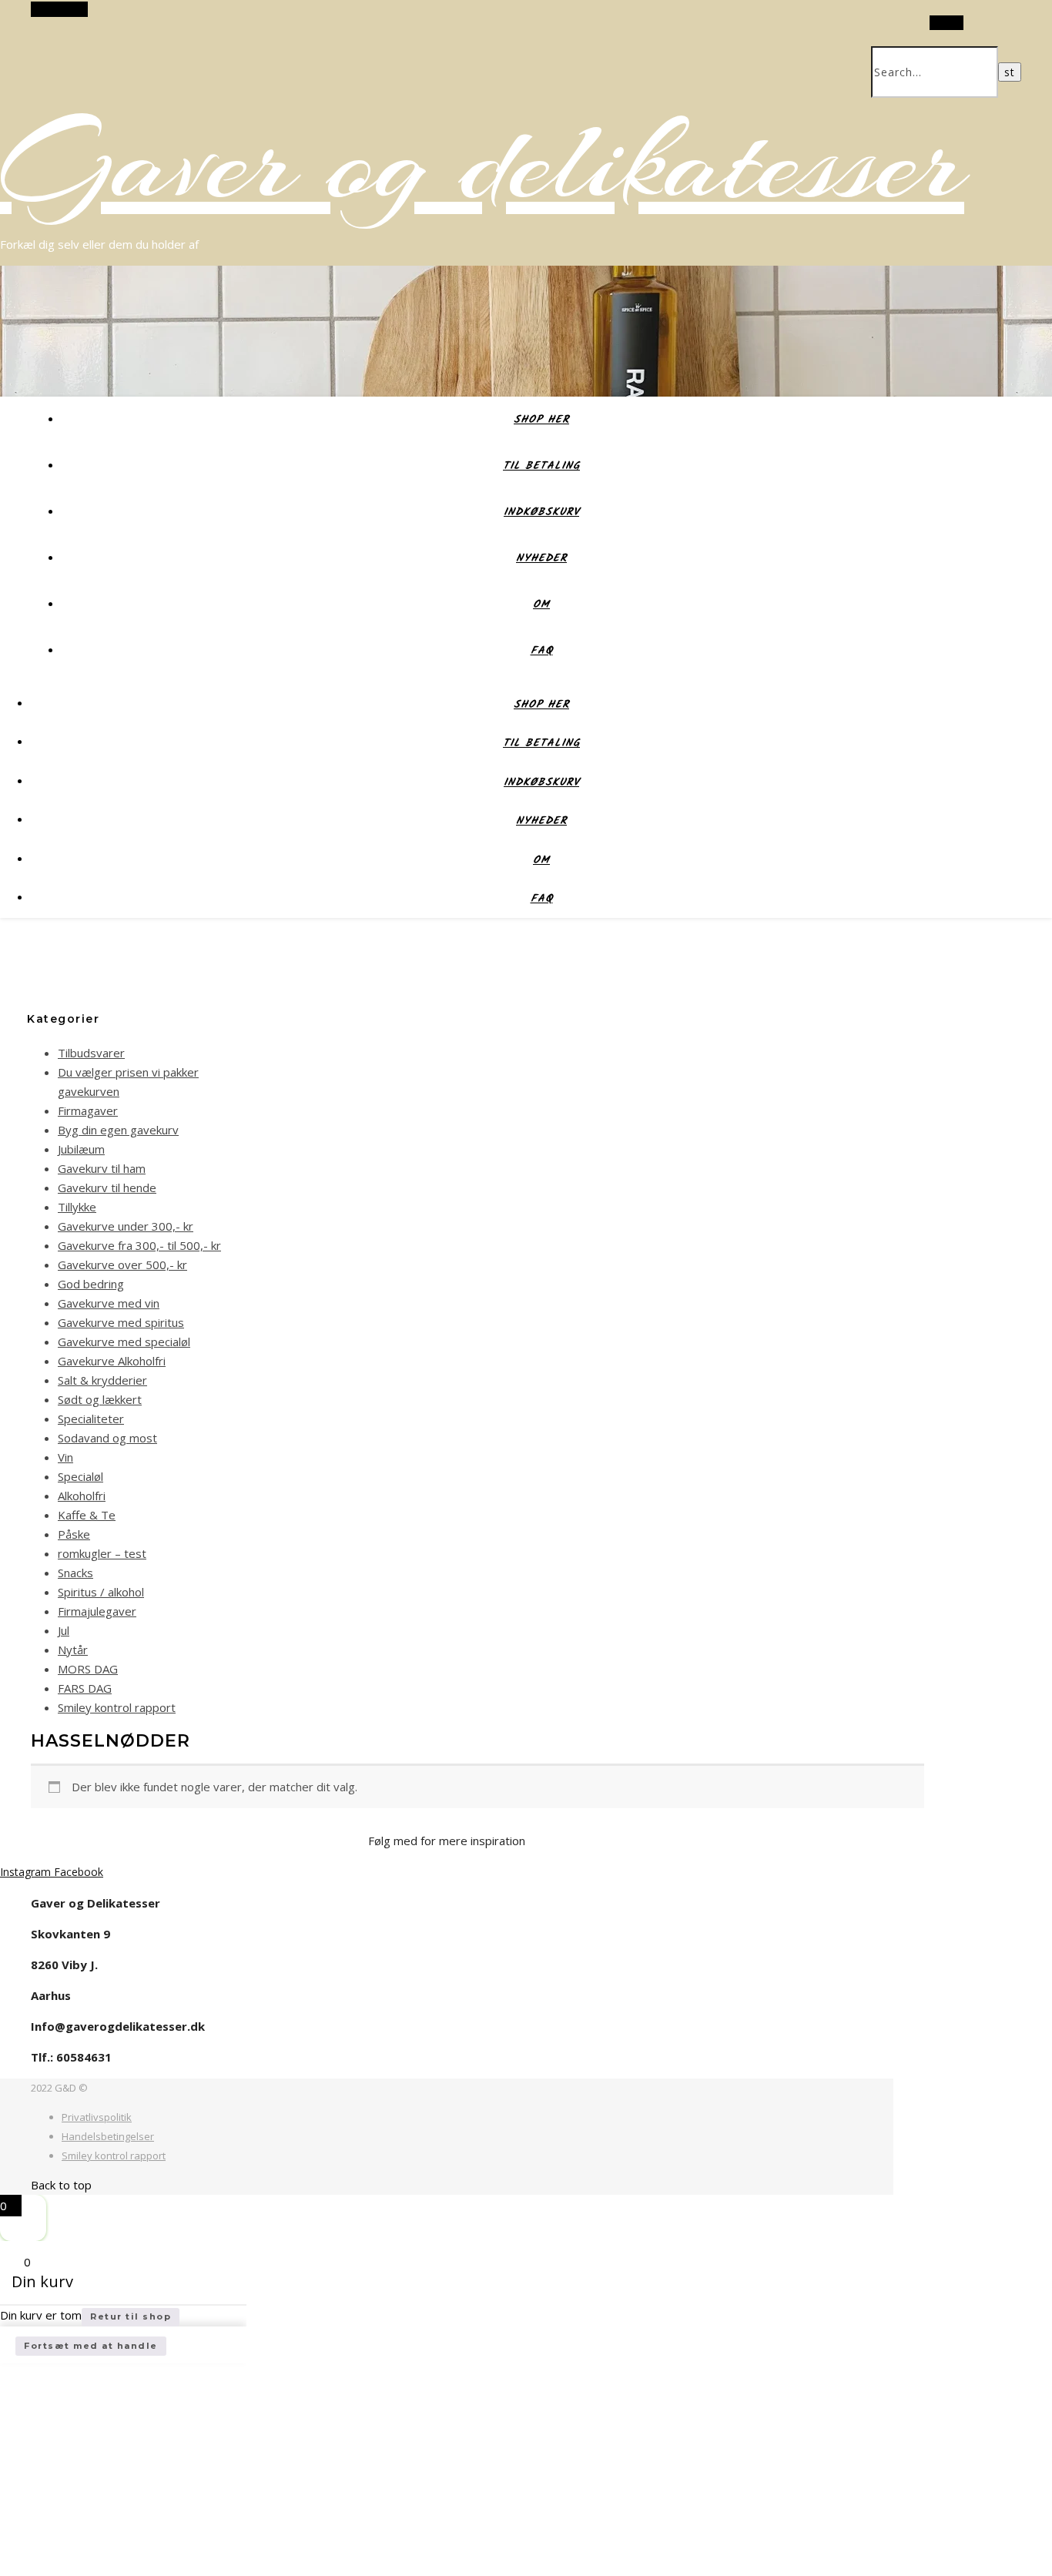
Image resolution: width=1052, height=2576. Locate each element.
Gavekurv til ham (102, 1168)
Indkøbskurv (541, 512)
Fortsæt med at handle (91, 2346)
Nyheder (541, 558)
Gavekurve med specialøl (124, 1342)
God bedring (91, 1284)
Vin (65, 1457)
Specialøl (80, 1476)
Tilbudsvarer (91, 1053)
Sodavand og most (107, 1438)
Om (541, 605)
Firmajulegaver (97, 1611)
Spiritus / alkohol (101, 1592)
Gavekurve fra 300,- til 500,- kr (139, 1245)
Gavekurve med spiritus (121, 1322)
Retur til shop (131, 2316)
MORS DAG (88, 1669)
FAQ (542, 651)
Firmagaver (88, 1110)
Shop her (541, 420)
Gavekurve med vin (109, 1303)
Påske (74, 1534)
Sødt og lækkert (100, 1399)
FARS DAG (85, 1688)
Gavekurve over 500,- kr (122, 1265)
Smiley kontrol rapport (117, 1707)
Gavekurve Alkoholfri (112, 1361)
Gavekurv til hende (107, 1188)
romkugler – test (102, 1553)
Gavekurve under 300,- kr (126, 1226)
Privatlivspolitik (97, 2117)
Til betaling (541, 466)
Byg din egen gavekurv (118, 1130)
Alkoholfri (82, 1496)
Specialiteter (91, 1419)
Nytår (73, 1650)
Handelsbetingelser (108, 2136)
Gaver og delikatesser (482, 162)
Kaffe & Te (87, 1515)
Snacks (75, 1573)
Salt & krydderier (102, 1380)
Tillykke (77, 1207)
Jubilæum (81, 1149)
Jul (64, 1630)
